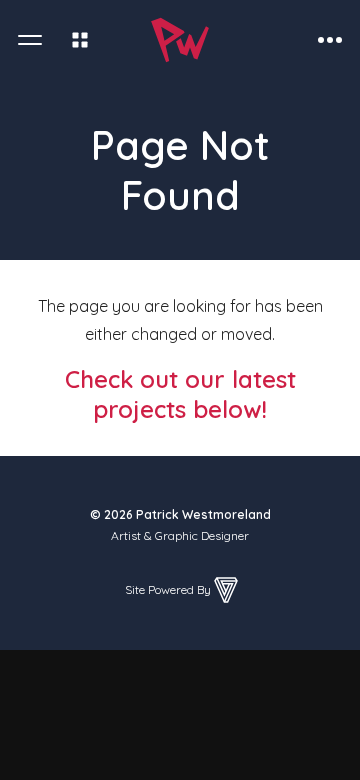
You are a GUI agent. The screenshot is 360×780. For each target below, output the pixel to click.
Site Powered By (168, 589)
